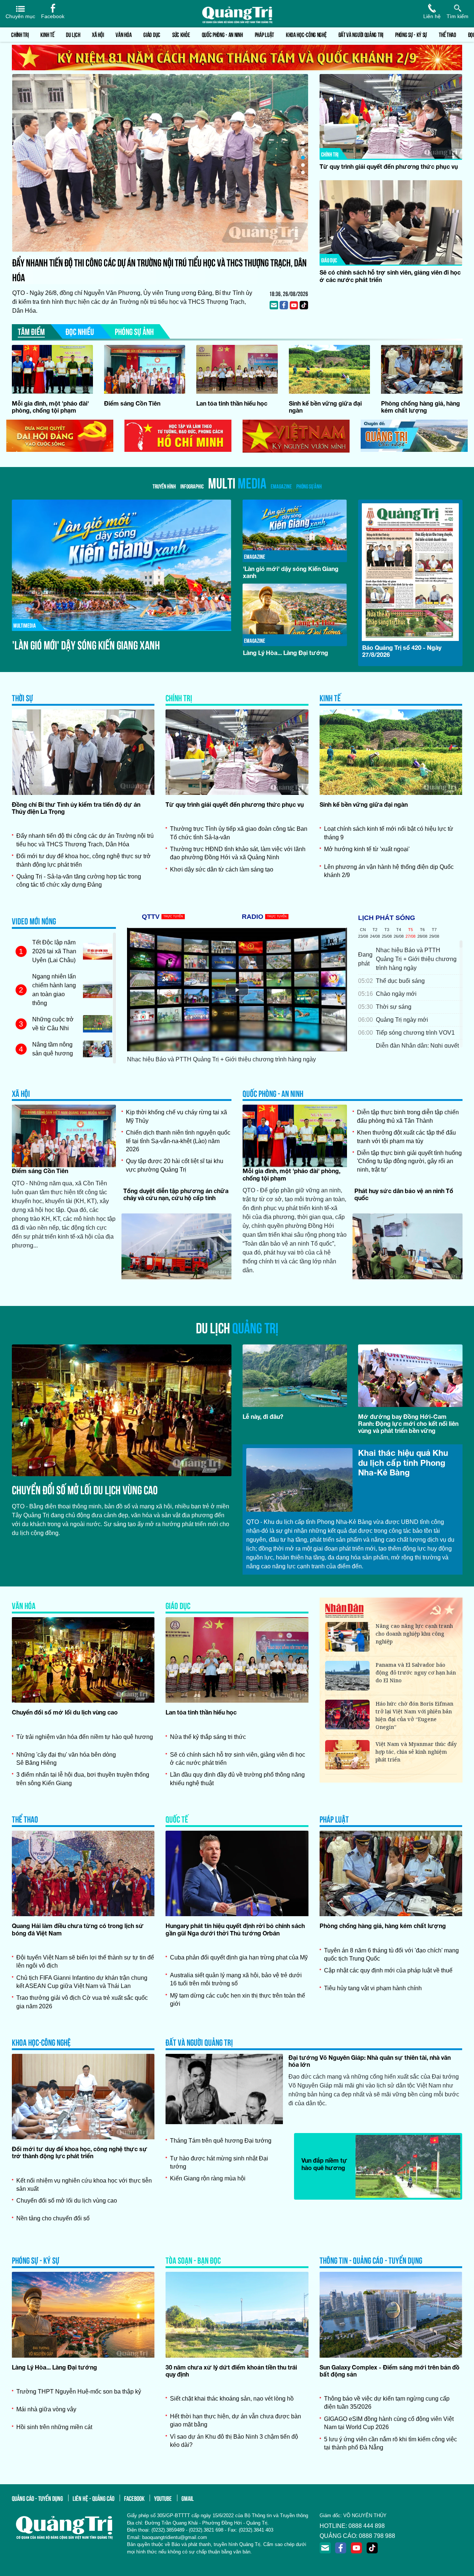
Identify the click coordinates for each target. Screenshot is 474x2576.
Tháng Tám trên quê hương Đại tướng (221, 2141)
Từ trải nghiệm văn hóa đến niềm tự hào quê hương (85, 1737)
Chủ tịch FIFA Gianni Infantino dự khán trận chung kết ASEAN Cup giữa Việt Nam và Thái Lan (82, 1982)
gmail (188, 2498)
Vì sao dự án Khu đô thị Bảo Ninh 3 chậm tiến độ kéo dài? (234, 2441)
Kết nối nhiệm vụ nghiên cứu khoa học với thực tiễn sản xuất (84, 2185)
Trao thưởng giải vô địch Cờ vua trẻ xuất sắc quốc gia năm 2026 (82, 2002)
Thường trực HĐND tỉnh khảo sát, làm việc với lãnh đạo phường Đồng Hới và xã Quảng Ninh (238, 853)
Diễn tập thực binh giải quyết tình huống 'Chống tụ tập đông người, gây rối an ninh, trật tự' (409, 1161)
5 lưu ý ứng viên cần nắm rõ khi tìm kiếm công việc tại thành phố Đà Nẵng (390, 2443)
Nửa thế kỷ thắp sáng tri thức (208, 1737)
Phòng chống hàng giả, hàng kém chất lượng (420, 407)
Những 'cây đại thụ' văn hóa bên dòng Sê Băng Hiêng (66, 1759)
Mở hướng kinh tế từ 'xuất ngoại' (367, 849)
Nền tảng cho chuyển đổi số (53, 2218)
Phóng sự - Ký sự (411, 34)
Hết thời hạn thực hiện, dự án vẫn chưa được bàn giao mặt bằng (236, 2420)
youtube (163, 2498)
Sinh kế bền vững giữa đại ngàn (364, 804)
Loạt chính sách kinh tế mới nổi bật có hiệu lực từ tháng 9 (389, 833)
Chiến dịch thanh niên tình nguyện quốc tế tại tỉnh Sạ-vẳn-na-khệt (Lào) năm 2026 (178, 1141)
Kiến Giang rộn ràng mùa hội (208, 2178)
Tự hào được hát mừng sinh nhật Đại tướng (219, 2162)
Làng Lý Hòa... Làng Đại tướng (68, 644)
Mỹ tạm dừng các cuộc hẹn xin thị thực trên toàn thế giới (238, 2000)
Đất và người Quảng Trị (361, 34)
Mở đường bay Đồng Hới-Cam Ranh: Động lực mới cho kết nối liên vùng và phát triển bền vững (408, 1423)
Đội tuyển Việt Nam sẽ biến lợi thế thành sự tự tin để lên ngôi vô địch (85, 1962)
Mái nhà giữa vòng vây (46, 2409)
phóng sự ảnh (309, 486)
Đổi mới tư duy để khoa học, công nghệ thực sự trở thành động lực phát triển (141, 262)
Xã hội (98, 34)
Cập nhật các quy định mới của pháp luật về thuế (388, 1970)
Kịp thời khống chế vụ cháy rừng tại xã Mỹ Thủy (176, 1116)
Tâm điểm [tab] (31, 331)
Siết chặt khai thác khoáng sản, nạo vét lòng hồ (232, 2399)
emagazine (281, 486)
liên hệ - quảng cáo (94, 2498)
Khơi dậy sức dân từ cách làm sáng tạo (222, 869)
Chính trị (20, 34)
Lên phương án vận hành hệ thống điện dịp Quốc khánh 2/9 (389, 871)
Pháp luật (264, 34)
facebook (134, 2498)
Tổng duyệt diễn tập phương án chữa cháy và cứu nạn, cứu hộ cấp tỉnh (176, 1194)
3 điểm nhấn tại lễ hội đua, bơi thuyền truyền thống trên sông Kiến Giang (83, 1779)
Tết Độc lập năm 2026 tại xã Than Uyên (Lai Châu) (54, 951)
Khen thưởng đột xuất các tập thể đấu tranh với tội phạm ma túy (406, 1137)
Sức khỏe (181, 34)
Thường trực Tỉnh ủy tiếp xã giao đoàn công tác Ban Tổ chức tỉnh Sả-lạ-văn (239, 833)
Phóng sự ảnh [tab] (134, 331)
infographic (192, 486)
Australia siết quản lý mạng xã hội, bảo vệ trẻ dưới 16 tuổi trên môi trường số (236, 1979)
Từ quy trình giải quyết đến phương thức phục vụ (389, 166)
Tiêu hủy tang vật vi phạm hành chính (373, 1988)
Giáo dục (152, 34)
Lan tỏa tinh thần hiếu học (232, 403)
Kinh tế (47, 34)
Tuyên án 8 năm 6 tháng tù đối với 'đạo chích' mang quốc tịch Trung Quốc (391, 1954)
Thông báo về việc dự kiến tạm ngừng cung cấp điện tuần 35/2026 (387, 2403)
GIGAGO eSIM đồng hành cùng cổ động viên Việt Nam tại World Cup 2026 (389, 2423)
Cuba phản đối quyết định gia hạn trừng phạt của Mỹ (239, 1957)
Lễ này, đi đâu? (263, 1416)
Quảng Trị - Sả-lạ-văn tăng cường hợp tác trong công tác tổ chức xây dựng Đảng (79, 881)
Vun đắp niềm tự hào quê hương (324, 2164)
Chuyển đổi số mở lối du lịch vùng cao (85, 1489)
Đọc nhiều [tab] (80, 331)
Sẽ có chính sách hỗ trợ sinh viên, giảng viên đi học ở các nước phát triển (238, 1759)
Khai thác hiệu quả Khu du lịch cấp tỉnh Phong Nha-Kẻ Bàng (403, 1463)
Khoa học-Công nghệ (306, 34)
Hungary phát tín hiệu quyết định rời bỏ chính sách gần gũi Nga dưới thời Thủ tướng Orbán (235, 1929)
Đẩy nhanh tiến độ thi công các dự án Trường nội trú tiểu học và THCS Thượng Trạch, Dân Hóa (85, 840)
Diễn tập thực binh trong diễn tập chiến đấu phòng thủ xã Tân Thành (408, 1116)
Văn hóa (123, 34)
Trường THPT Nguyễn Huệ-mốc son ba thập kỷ (79, 2392)
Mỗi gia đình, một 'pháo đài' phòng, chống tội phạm (50, 407)
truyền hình (164, 486)
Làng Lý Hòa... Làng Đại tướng (54, 2367)
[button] (303, 143)
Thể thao (448, 34)
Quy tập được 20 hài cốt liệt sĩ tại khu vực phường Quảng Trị (175, 1165)
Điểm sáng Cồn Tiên (132, 403)
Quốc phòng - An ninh (222, 34)
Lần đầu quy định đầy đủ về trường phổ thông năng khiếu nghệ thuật (237, 1779)
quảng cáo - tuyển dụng (37, 2498)
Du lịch (73, 34)
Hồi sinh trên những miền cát (54, 2427)
